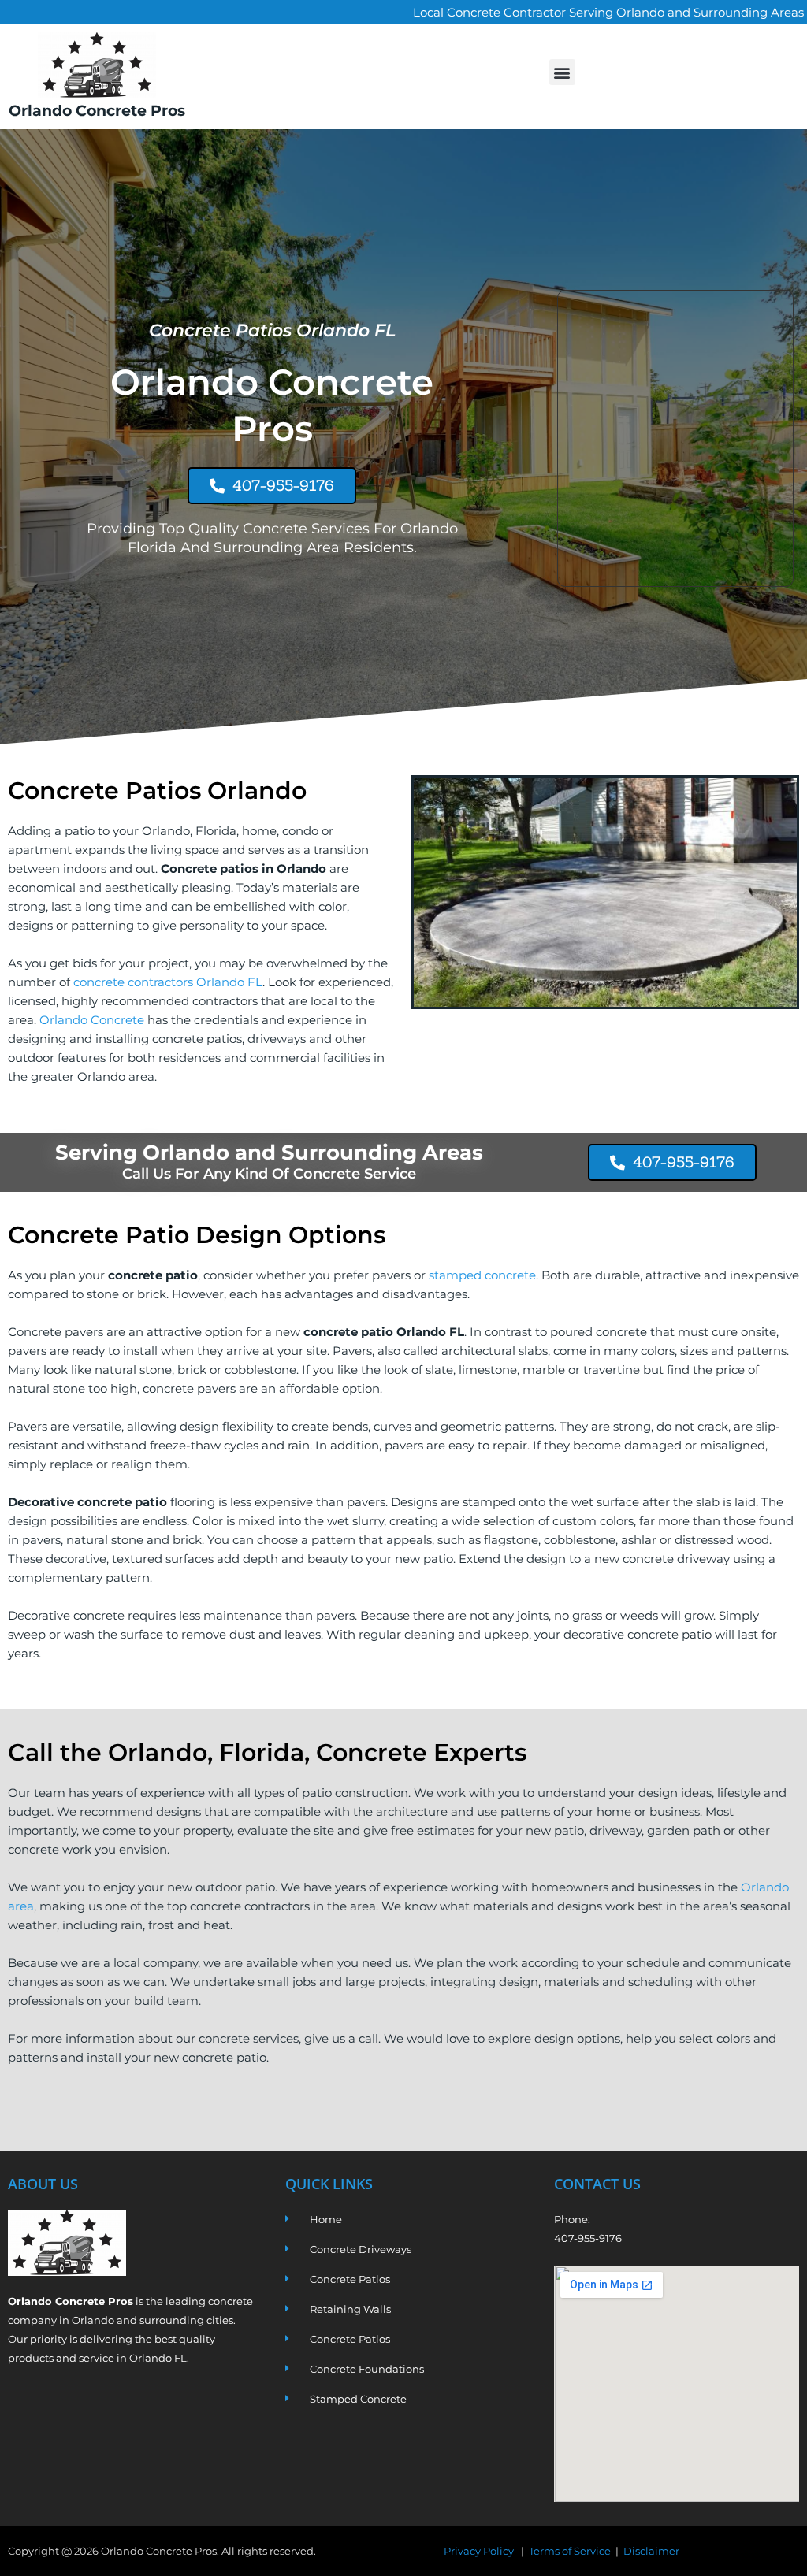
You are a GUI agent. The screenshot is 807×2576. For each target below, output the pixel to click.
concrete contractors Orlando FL (168, 982)
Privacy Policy (480, 2551)
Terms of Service (570, 2551)
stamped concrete (482, 1275)
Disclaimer (651, 2551)
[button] (562, 72)
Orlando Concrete (92, 1020)
